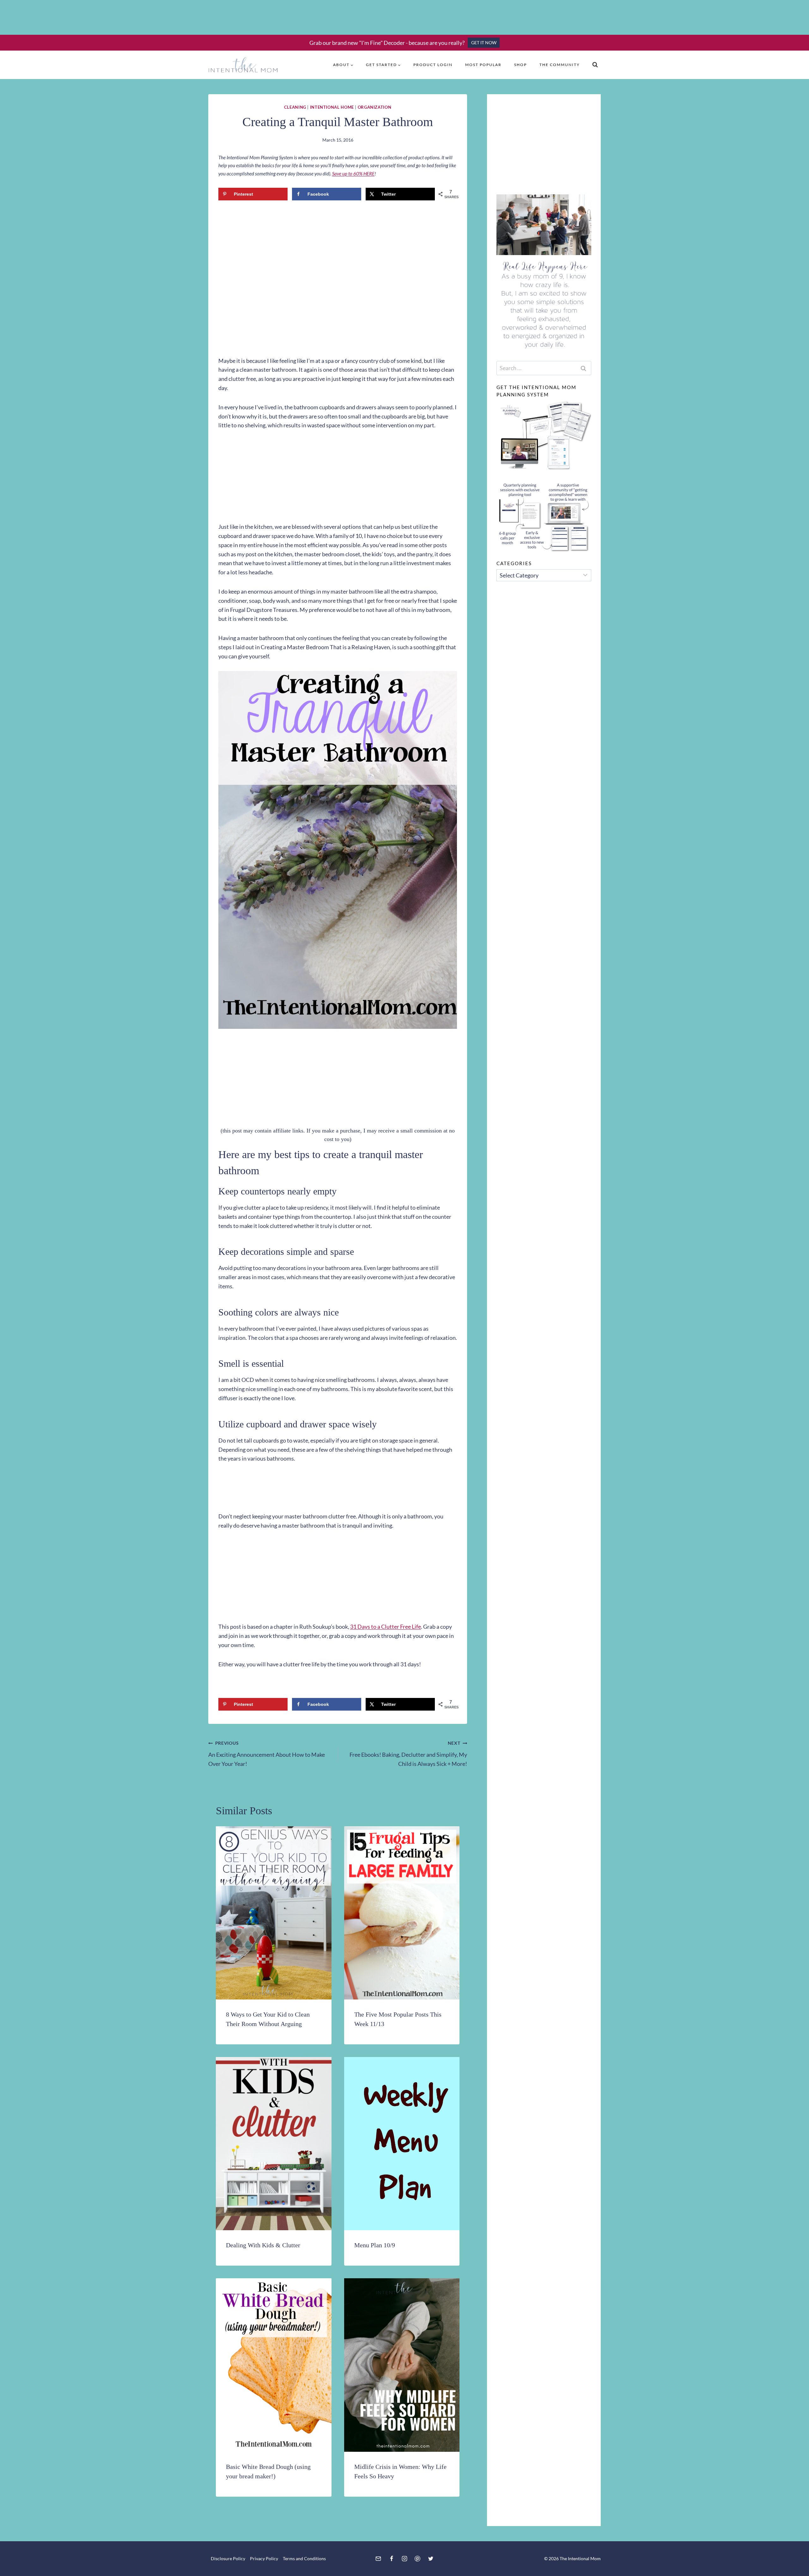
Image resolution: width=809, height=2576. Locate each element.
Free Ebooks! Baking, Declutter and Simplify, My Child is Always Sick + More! (408, 1754)
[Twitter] (431, 2559)
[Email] (378, 2559)
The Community (560, 65)
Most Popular (483, 65)
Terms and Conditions (304, 2558)
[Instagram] (404, 2559)
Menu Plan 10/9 (375, 2245)
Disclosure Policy (228, 2558)
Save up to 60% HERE (353, 174)
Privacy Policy (264, 2558)
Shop (520, 65)
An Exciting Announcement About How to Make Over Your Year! (267, 1754)
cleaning (295, 107)
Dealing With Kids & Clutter (263, 2245)
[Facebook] (392, 2559)
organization (375, 107)
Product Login (433, 65)
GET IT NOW (484, 43)
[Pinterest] (417, 2559)
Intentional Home (332, 107)
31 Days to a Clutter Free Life (386, 1627)
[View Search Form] (595, 65)
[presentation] (274, 1913)
